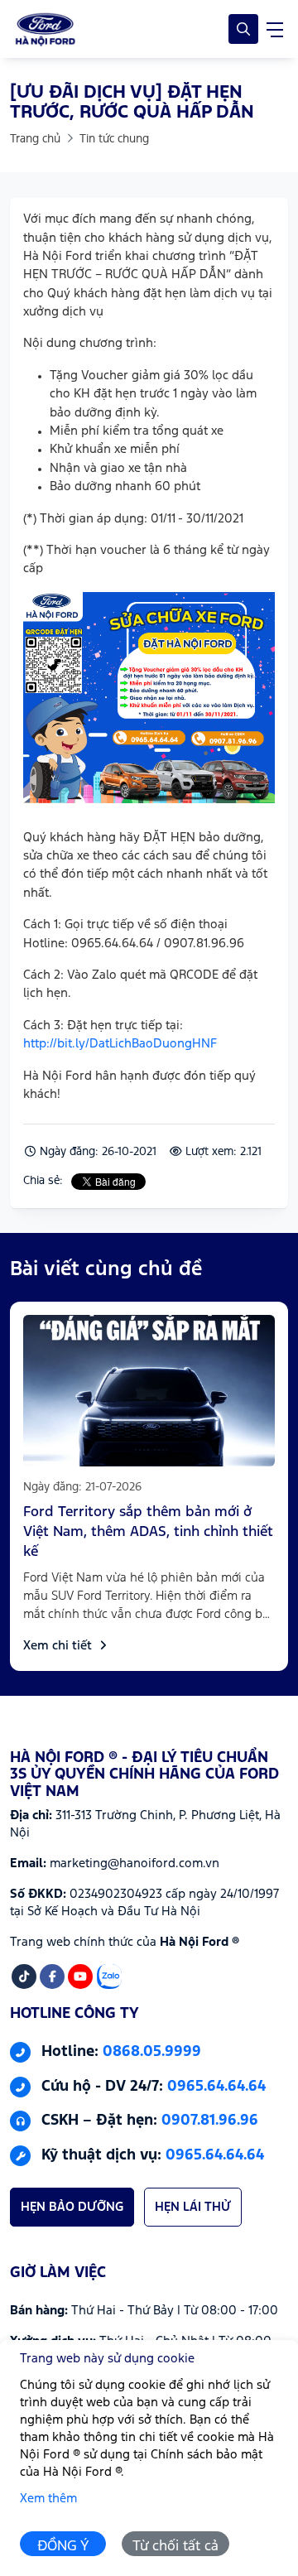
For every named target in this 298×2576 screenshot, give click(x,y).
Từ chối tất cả (175, 2547)
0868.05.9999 (152, 2053)
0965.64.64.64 (216, 2087)
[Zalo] (109, 1977)
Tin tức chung (114, 139)
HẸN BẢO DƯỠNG (72, 2207)
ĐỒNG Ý (63, 2547)
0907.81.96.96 (210, 2121)
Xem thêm (48, 2499)
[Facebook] (52, 1977)
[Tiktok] (24, 1977)
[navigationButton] (275, 29)
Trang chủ (35, 139)
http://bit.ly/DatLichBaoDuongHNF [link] (120, 1044)
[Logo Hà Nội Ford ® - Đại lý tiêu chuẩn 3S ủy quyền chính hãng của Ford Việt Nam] (45, 29)
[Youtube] (80, 1977)
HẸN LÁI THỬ (193, 2207)
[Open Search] (243, 29)
